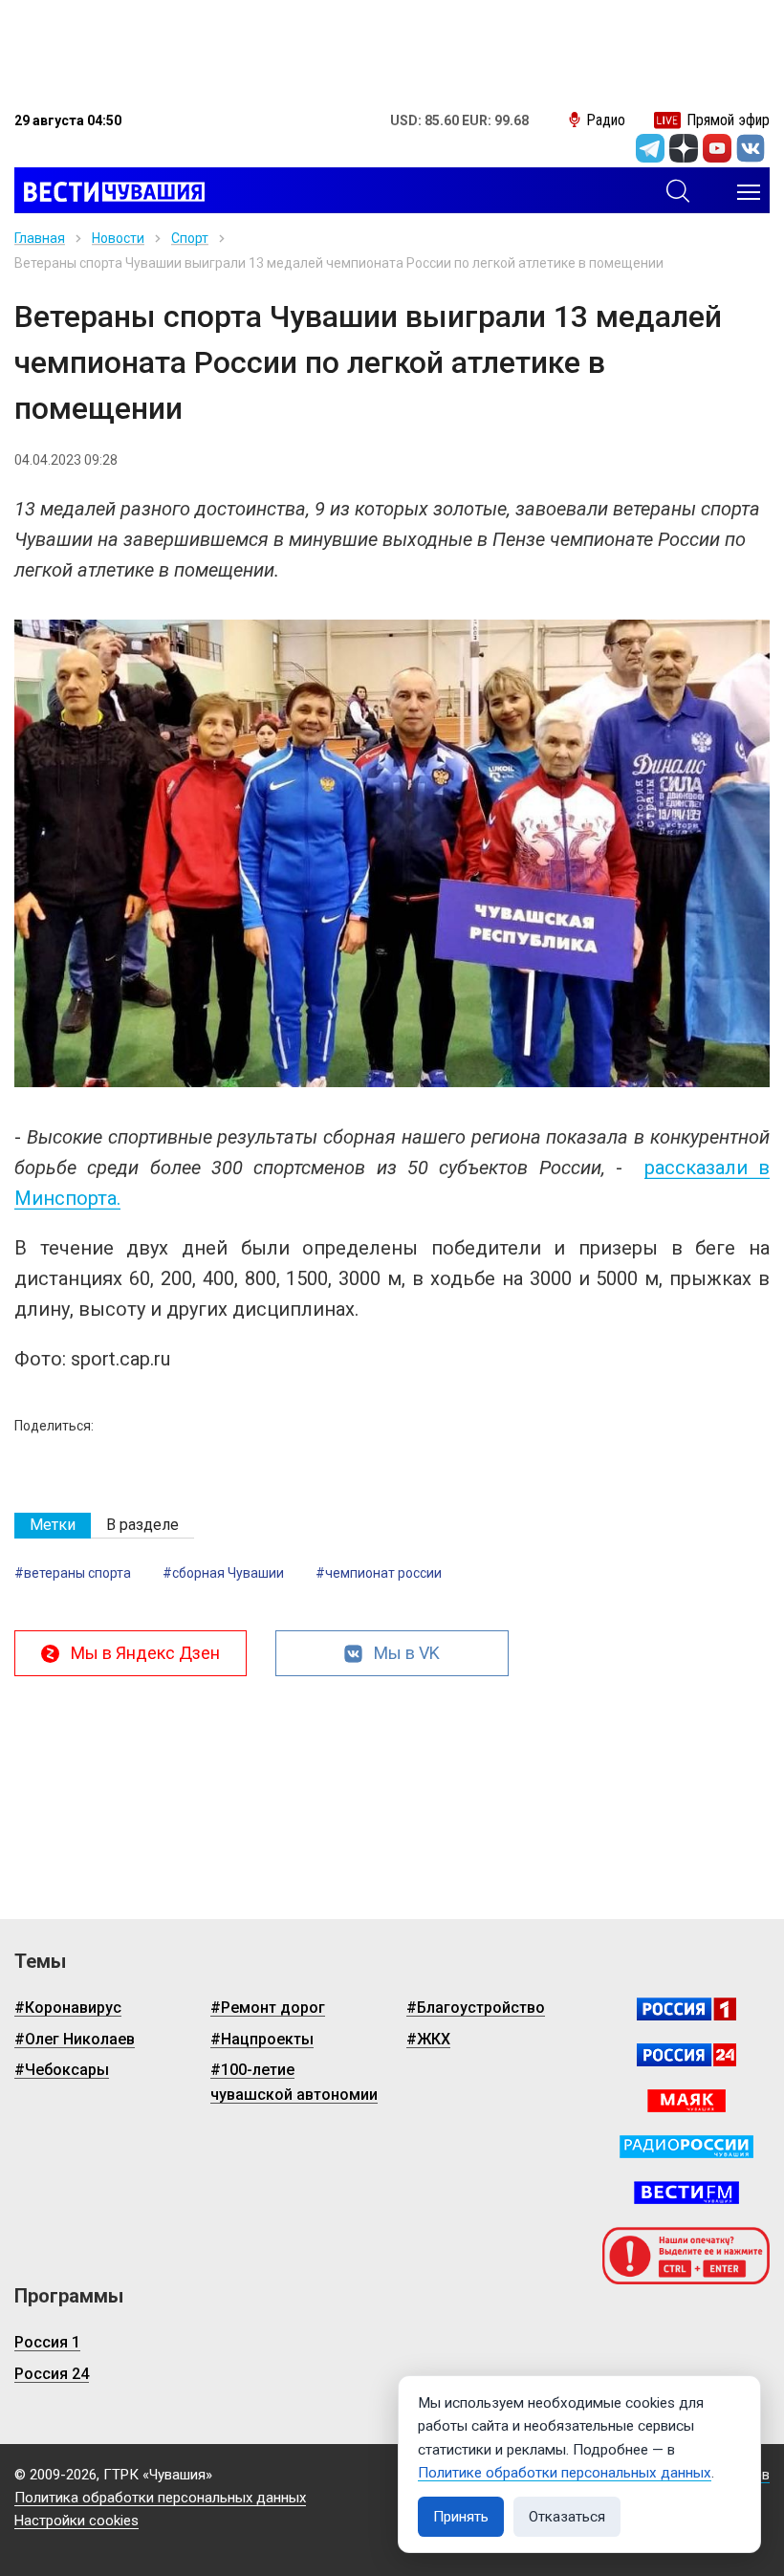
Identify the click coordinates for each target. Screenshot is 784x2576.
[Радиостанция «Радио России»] (686, 2147)
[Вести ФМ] (686, 2193)
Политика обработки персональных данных (160, 2498)
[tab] (53, 1526)
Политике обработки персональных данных (565, 2473)
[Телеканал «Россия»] (686, 2009)
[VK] (751, 148)
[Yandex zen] (684, 148)
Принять (461, 2517)
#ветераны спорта (73, 1573)
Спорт (190, 238)
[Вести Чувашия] (109, 192)
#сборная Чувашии (223, 1573)
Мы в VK (407, 1653)
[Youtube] (717, 148)
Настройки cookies (76, 2521)
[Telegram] (650, 148)
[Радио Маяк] (686, 2101)
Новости (118, 238)
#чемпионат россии (379, 1573)
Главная (40, 238)
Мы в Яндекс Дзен (145, 1653)
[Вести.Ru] (686, 2055)
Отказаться (567, 2517)
